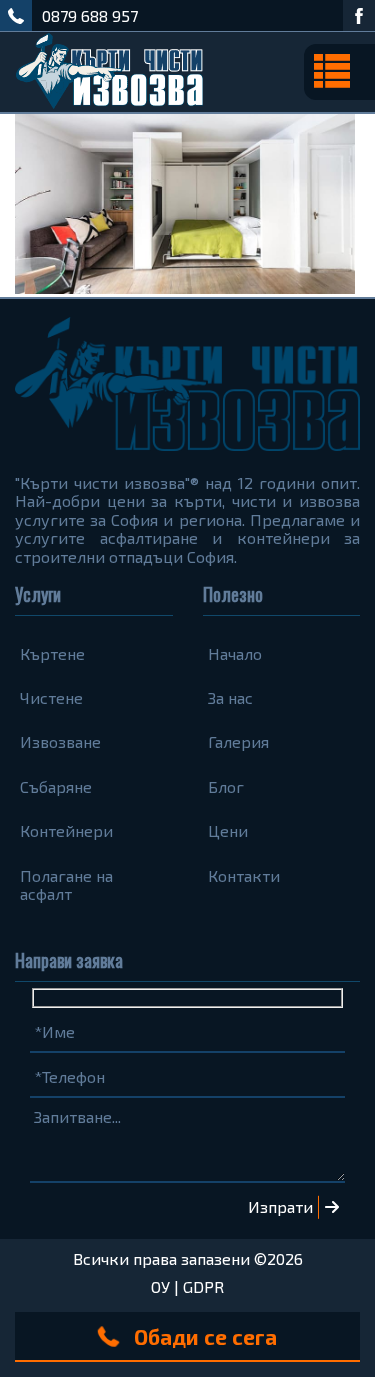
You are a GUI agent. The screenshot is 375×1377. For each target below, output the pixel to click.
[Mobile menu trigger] (339, 72)
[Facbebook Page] (359, 15)
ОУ (160, 1286)
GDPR (203, 1286)
